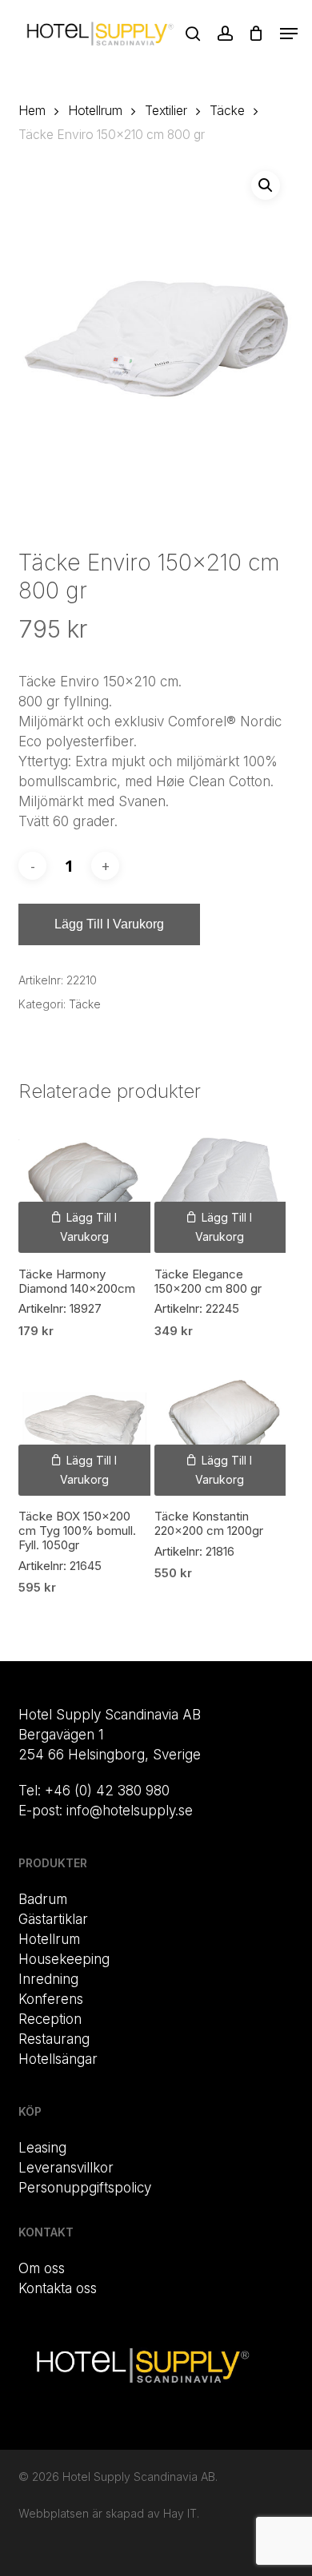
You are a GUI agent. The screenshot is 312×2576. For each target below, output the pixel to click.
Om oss (42, 2268)
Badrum (43, 1899)
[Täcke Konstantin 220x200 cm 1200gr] (220, 1430)
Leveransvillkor (66, 2168)
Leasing (42, 2148)
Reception (50, 2019)
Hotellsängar (58, 2059)
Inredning (48, 1979)
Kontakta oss (58, 2288)
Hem (32, 111)
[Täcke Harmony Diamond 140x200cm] (84, 1187)
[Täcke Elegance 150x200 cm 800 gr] (220, 1187)
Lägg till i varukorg (109, 924)
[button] (289, 34)
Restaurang (54, 2039)
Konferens (51, 1999)
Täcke (227, 111)
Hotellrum (95, 111)
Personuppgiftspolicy (85, 2188)
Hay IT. (181, 2513)
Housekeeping (64, 1959)
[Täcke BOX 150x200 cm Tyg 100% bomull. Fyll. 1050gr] (84, 1430)
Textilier (166, 111)
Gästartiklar (53, 1919)
